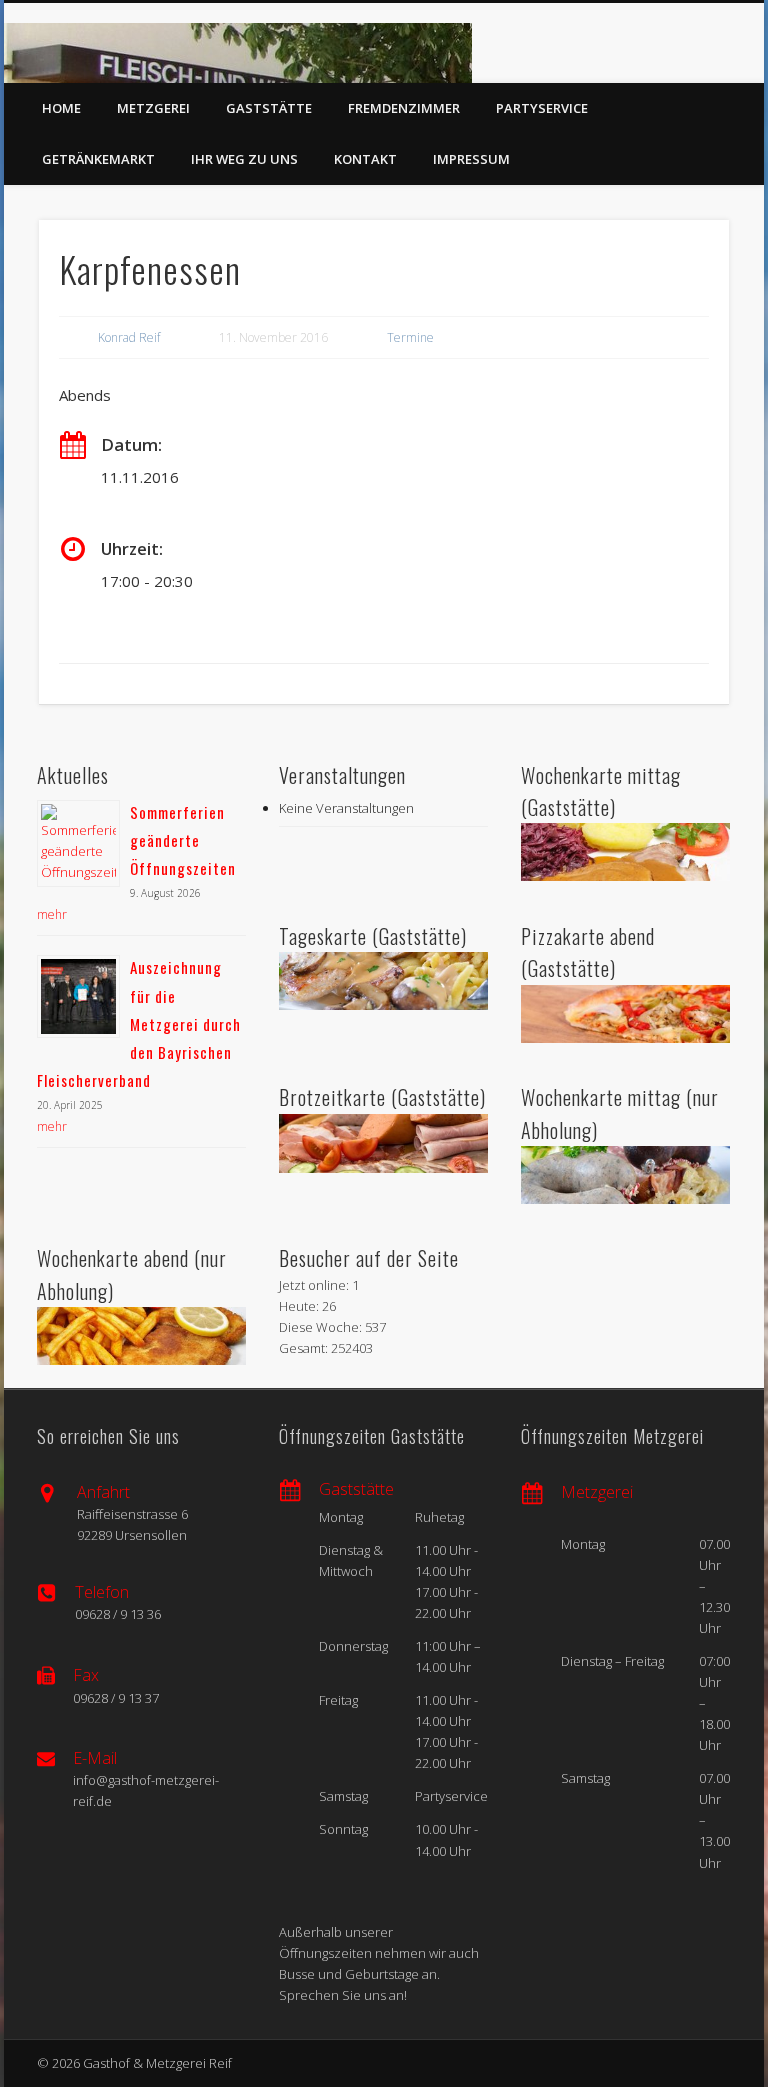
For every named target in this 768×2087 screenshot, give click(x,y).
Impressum (471, 159)
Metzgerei (153, 108)
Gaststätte (269, 108)
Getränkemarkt (98, 159)
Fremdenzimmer (404, 108)
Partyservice (542, 108)
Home (61, 108)
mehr (52, 914)
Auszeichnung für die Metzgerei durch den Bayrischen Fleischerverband (139, 1023)
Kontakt (365, 159)
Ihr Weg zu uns (244, 159)
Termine (410, 337)
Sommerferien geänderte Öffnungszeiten (183, 840)
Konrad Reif (129, 337)
